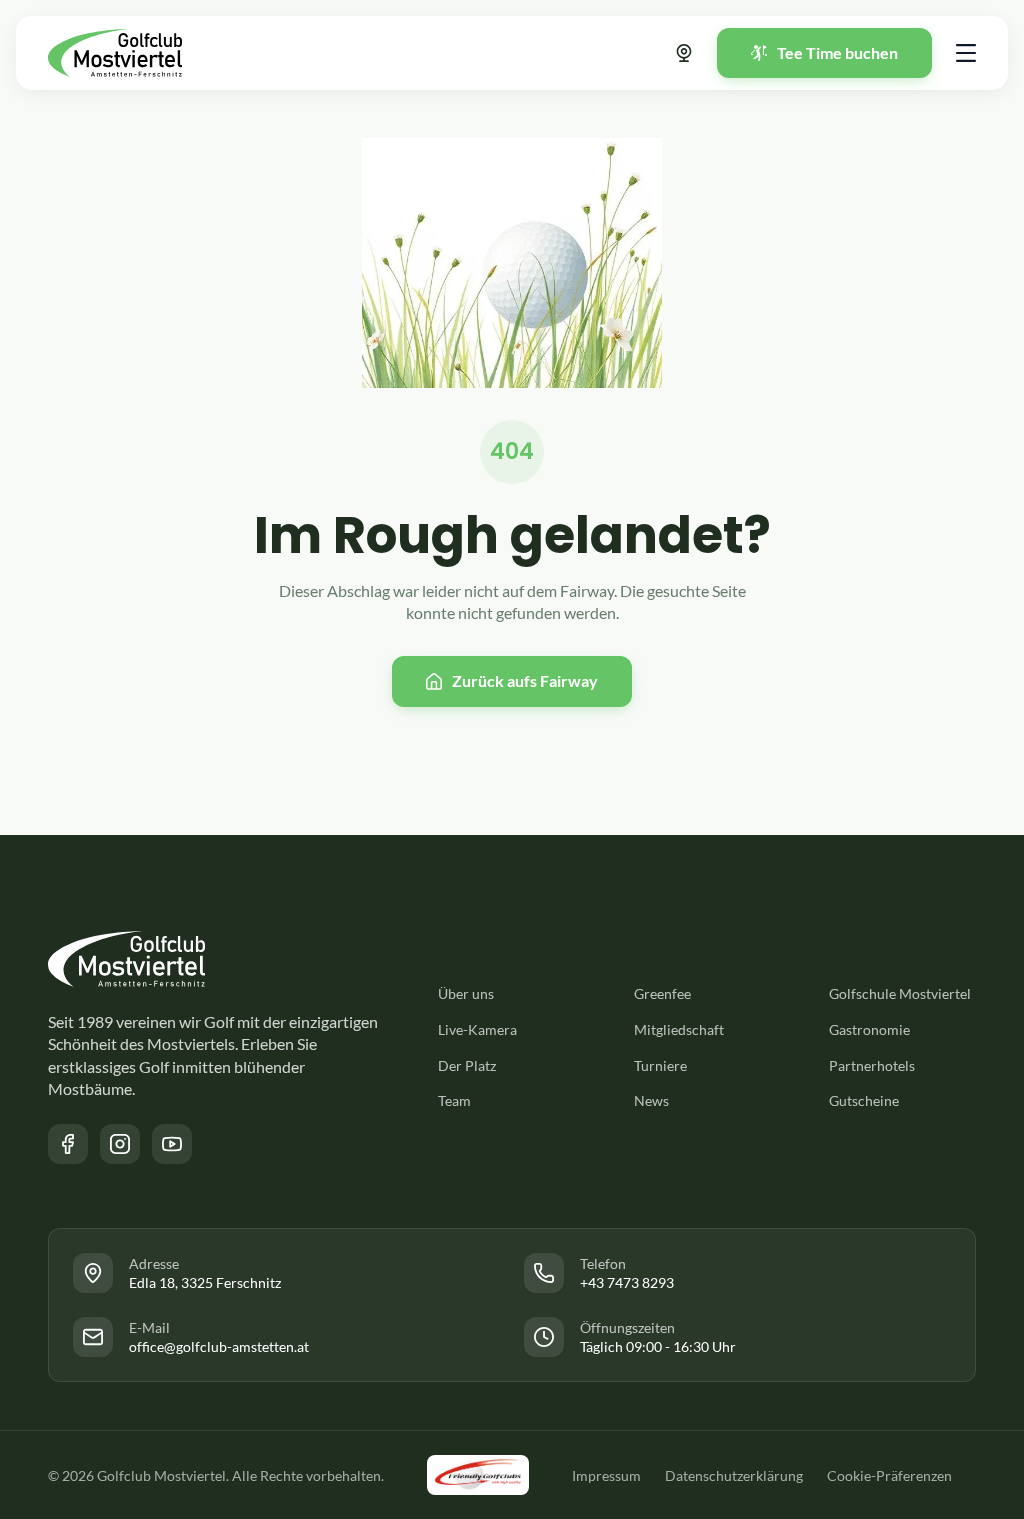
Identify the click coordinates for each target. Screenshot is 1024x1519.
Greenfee (662, 993)
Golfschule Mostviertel (900, 993)
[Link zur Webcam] (684, 53)
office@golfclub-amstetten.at (219, 1346)
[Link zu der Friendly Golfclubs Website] (478, 1475)
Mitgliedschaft (679, 1029)
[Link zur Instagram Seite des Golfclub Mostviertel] (120, 1144)
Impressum (606, 1475)
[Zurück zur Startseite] (115, 53)
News (651, 1100)
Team (454, 1100)
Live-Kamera (477, 1029)
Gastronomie (869, 1029)
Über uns (466, 993)
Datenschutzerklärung (734, 1475)
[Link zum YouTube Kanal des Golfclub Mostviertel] (172, 1144)
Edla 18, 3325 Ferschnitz (205, 1282)
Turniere (660, 1065)
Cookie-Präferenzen (889, 1475)
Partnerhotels (872, 1065)
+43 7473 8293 (627, 1282)
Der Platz (467, 1065)
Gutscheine (864, 1100)
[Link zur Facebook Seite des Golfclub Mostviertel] (68, 1144)
